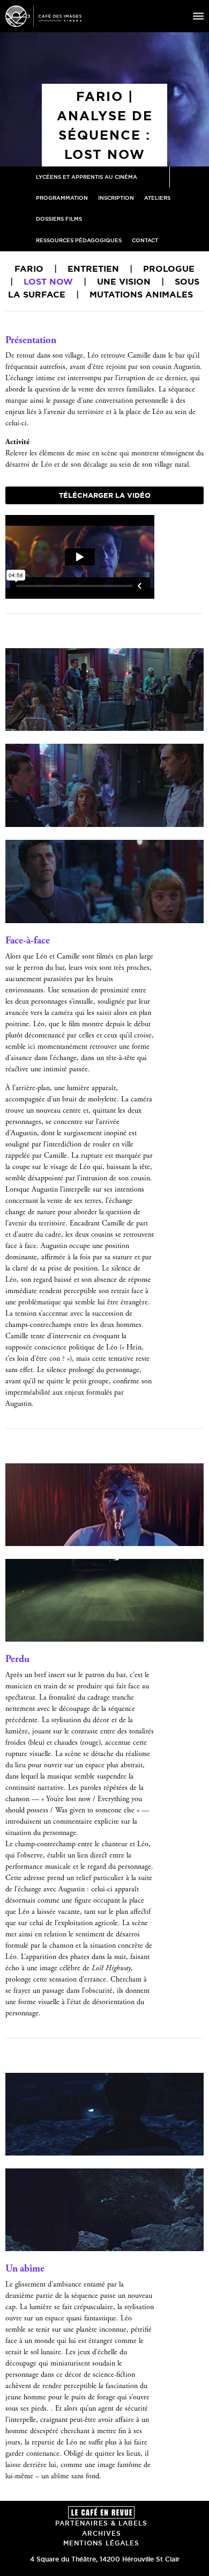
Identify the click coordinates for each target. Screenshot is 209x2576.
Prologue (169, 269)
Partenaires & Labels (101, 2523)
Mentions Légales (101, 2543)
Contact (145, 240)
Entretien (93, 269)
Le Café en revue (101, 2512)
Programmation (62, 198)
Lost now (48, 281)
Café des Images (43, 16)
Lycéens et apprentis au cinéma (87, 177)
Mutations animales (141, 294)
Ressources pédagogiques (79, 240)
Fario (29, 269)
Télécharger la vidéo (105, 495)
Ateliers (157, 198)
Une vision (124, 281)
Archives (102, 2533)
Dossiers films (59, 219)
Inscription (116, 198)
